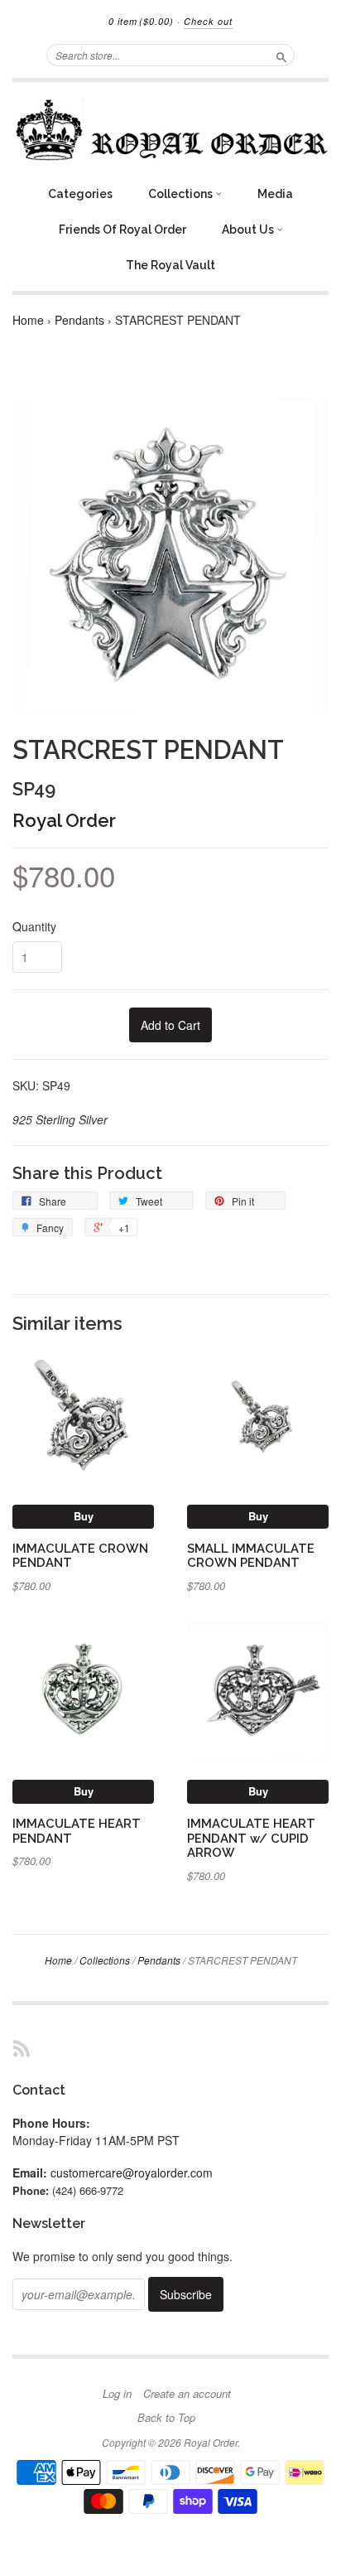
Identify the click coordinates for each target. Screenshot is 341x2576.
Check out (208, 21)
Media (275, 194)
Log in (117, 2394)
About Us (249, 230)
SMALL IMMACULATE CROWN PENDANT (251, 1556)
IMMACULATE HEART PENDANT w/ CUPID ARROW (251, 1838)
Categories (80, 194)
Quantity (34, 926)
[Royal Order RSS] (22, 2048)
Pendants (79, 320)
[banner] (170, 130)
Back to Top (166, 2418)
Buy (84, 1516)
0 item (141, 21)
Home (28, 320)
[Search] (281, 55)
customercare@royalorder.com (132, 2172)
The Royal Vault (170, 265)
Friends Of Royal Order (122, 230)
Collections (182, 194)
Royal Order (64, 820)
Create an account (187, 2394)
